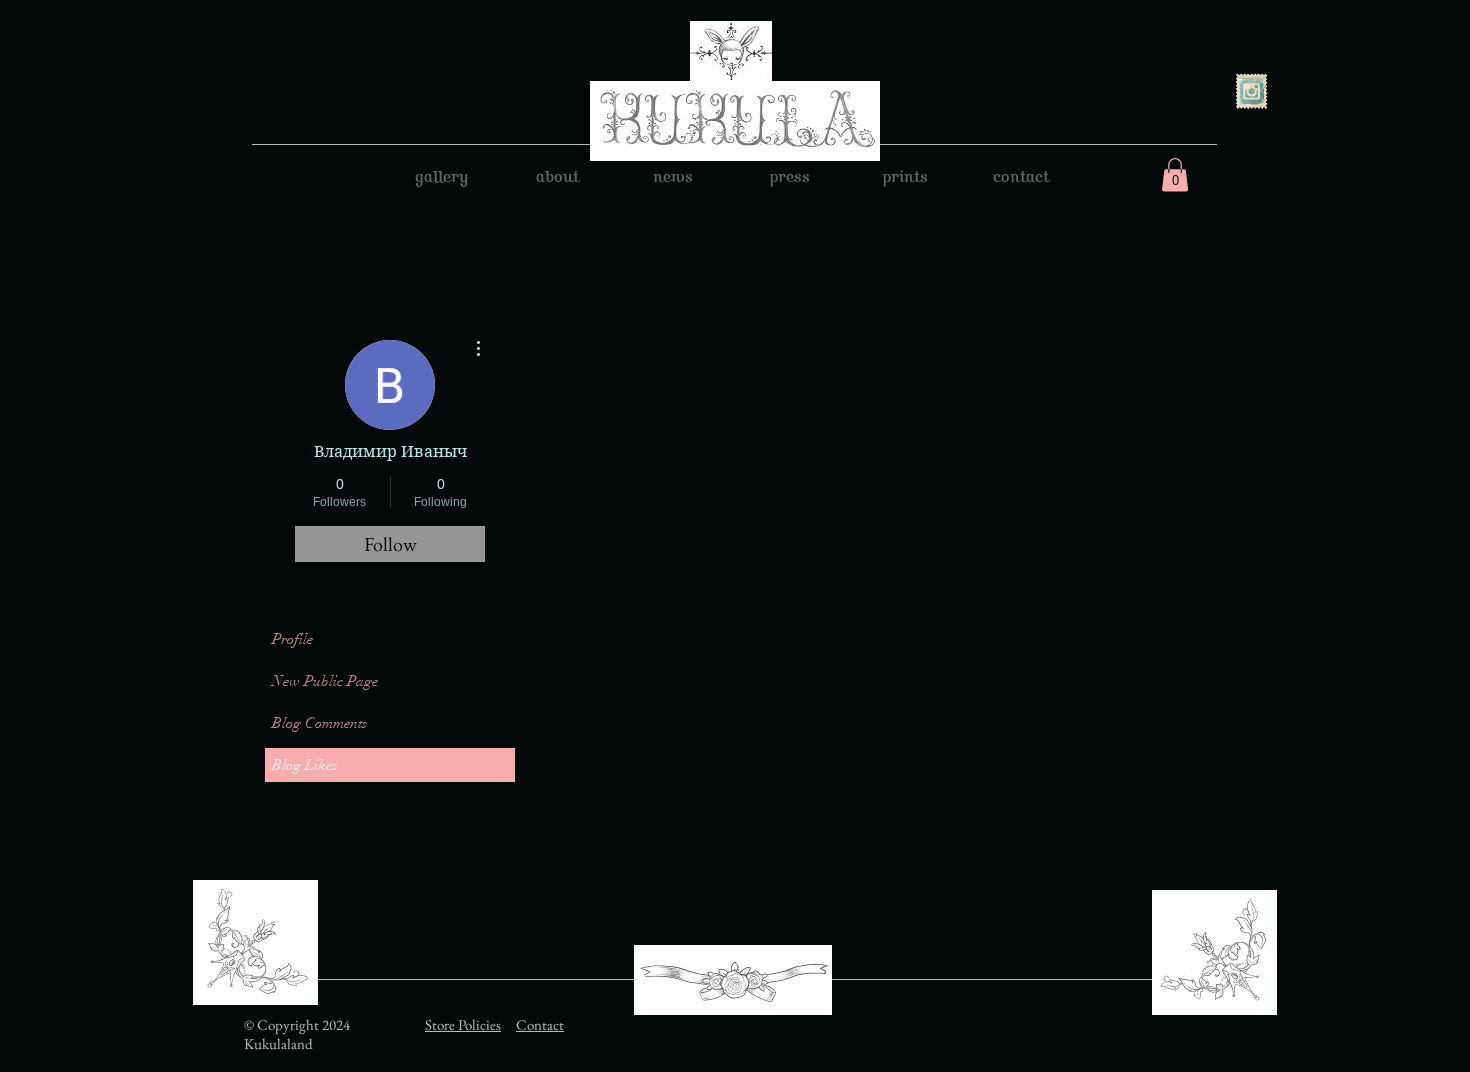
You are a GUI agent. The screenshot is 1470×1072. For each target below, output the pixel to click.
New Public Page (325, 681)
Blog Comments (319, 723)
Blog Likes (304, 765)
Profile (292, 639)
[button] (1175, 174)
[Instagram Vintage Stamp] (1251, 91)
